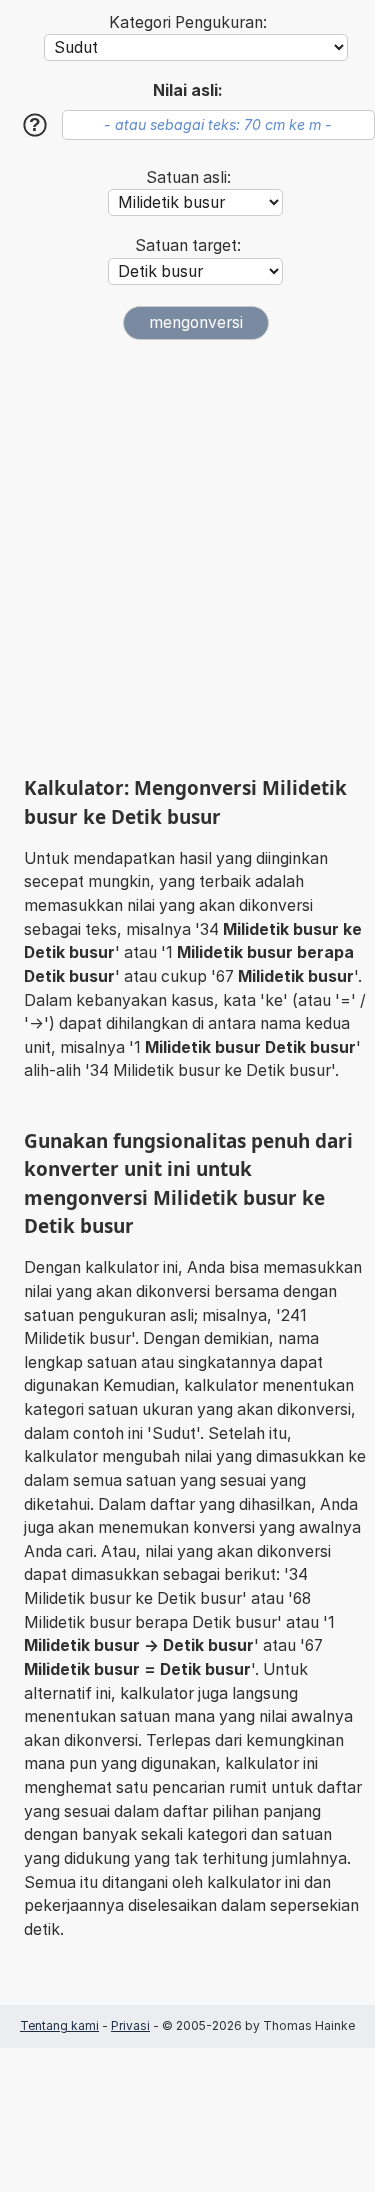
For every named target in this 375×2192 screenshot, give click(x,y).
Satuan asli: (188, 177)
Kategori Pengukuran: (188, 22)
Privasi (130, 2025)
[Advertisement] (187, 557)
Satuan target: (188, 245)
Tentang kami (59, 2025)
